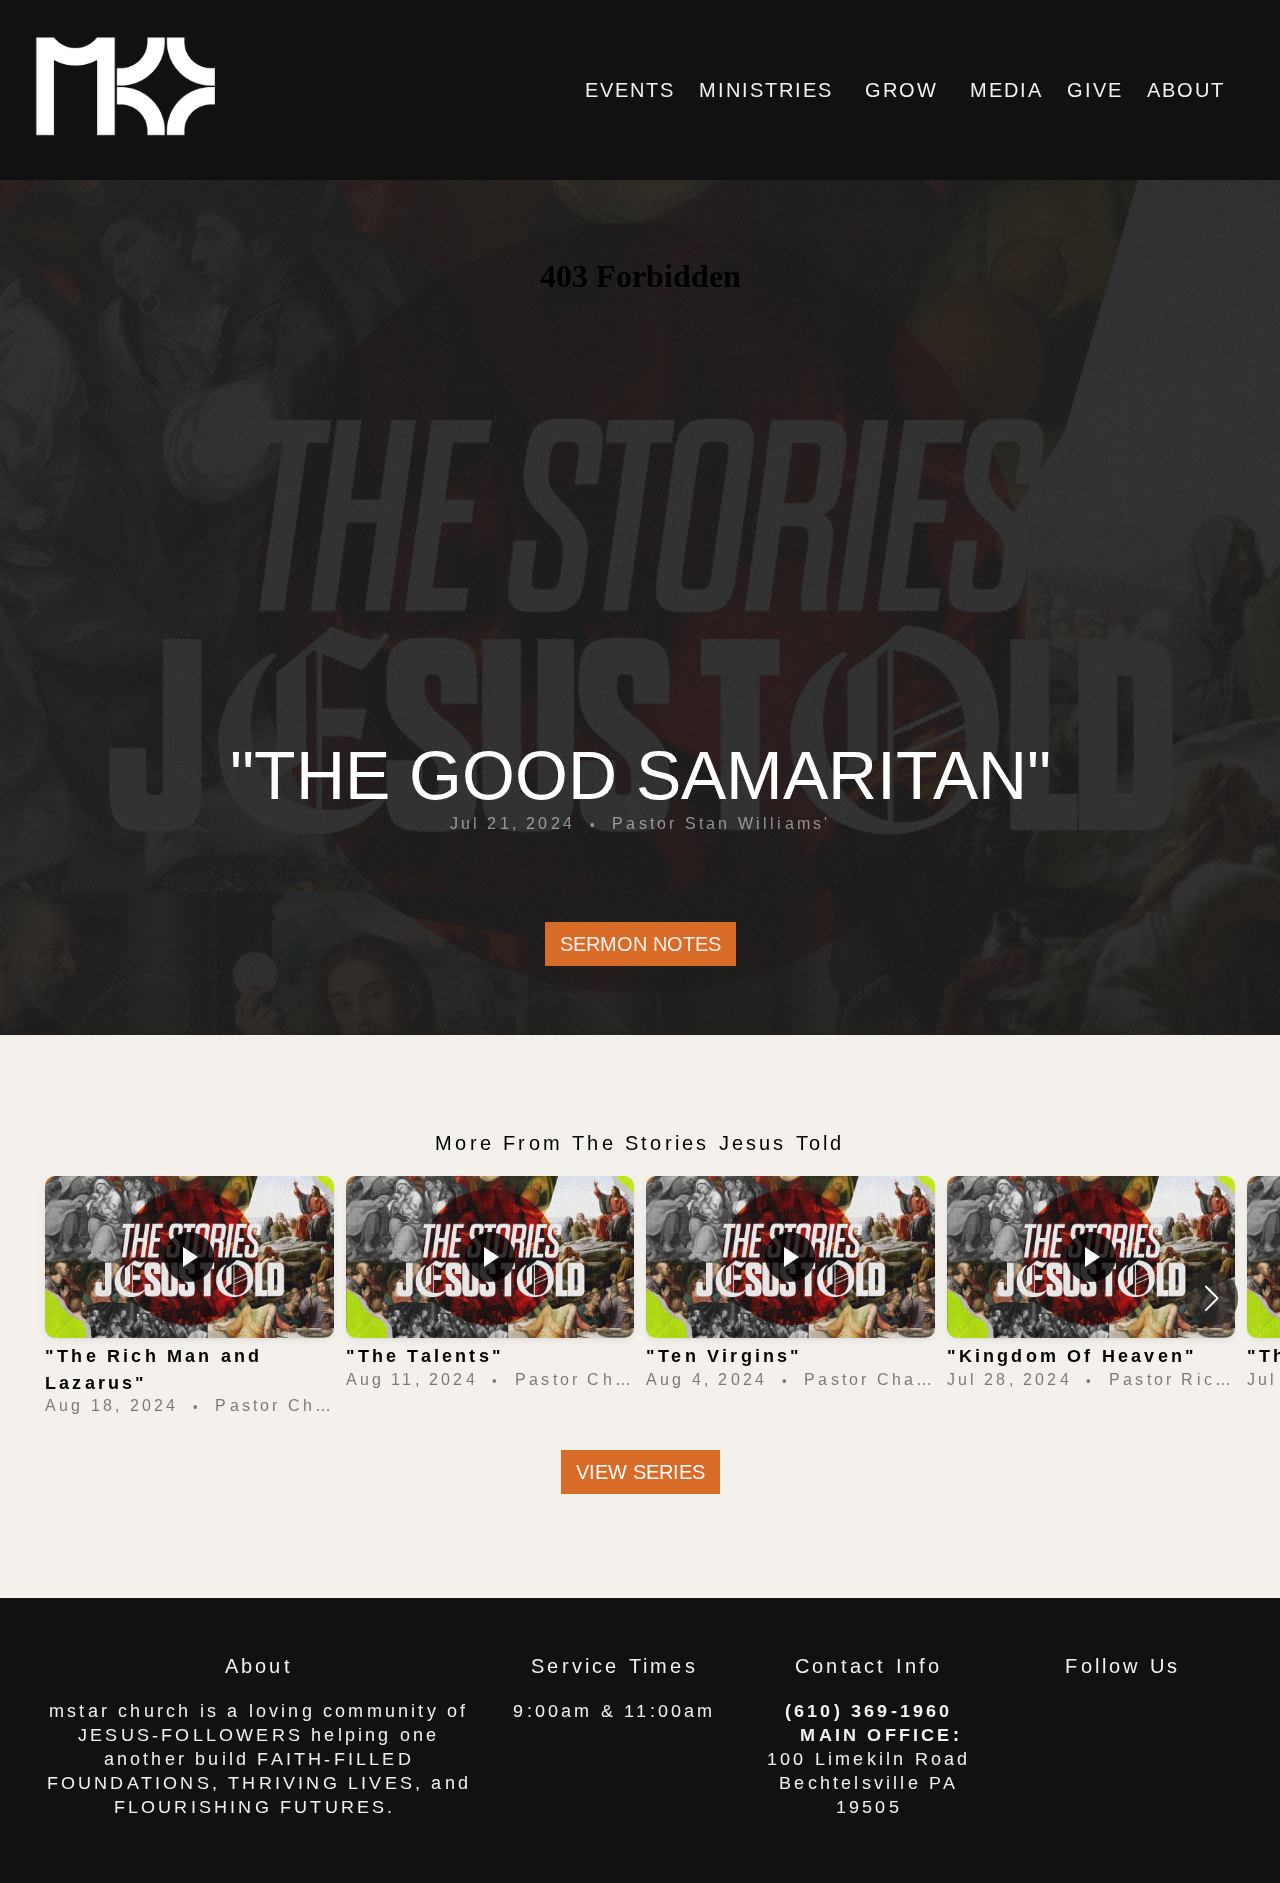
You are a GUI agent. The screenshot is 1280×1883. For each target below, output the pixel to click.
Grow (905, 90)
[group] (189, 1298)
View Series (640, 1472)
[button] (1211, 1298)
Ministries (770, 90)
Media (1006, 90)
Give (1095, 90)
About (1190, 90)
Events (630, 90)
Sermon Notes (640, 944)
